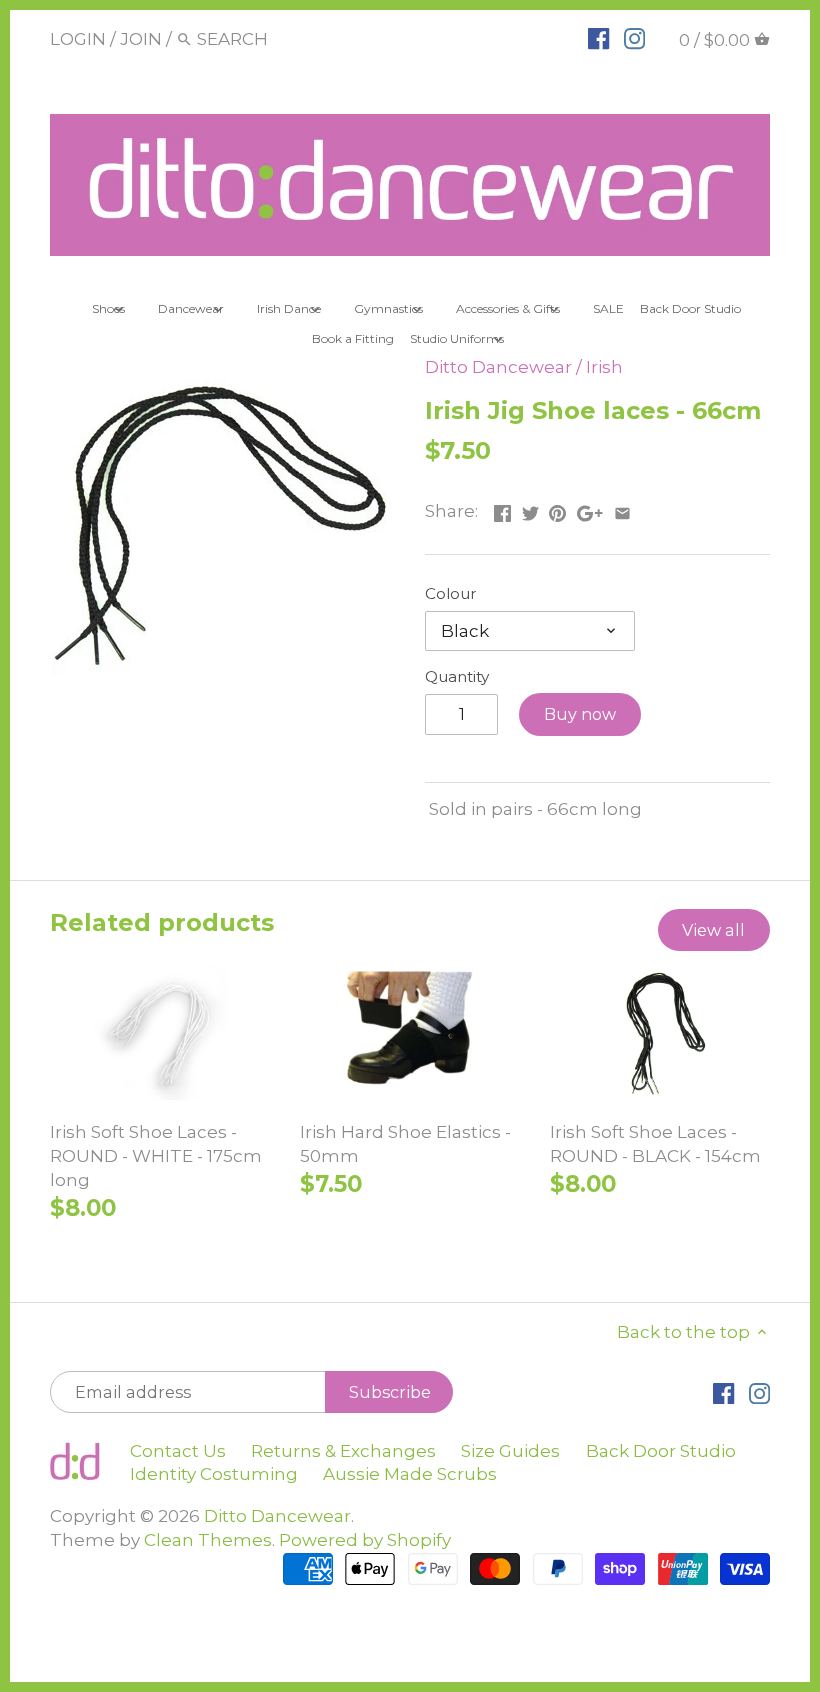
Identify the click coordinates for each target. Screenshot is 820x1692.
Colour (451, 594)
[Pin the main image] (557, 509)
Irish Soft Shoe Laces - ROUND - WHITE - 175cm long (156, 1156)
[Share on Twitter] (530, 509)
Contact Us (178, 1451)
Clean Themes (208, 1540)
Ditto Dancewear (498, 367)
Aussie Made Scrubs (410, 1474)
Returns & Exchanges (343, 1451)
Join (141, 39)
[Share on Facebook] (502, 509)
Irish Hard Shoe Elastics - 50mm (405, 1144)
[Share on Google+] (590, 509)
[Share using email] (622, 509)
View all (713, 930)
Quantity (457, 677)
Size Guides (510, 1451)
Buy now (580, 714)
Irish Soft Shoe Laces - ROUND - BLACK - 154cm (655, 1144)
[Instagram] (634, 38)
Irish (604, 367)
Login (78, 39)
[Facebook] (598, 38)
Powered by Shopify (365, 1540)
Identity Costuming (214, 1474)
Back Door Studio (661, 1451)
